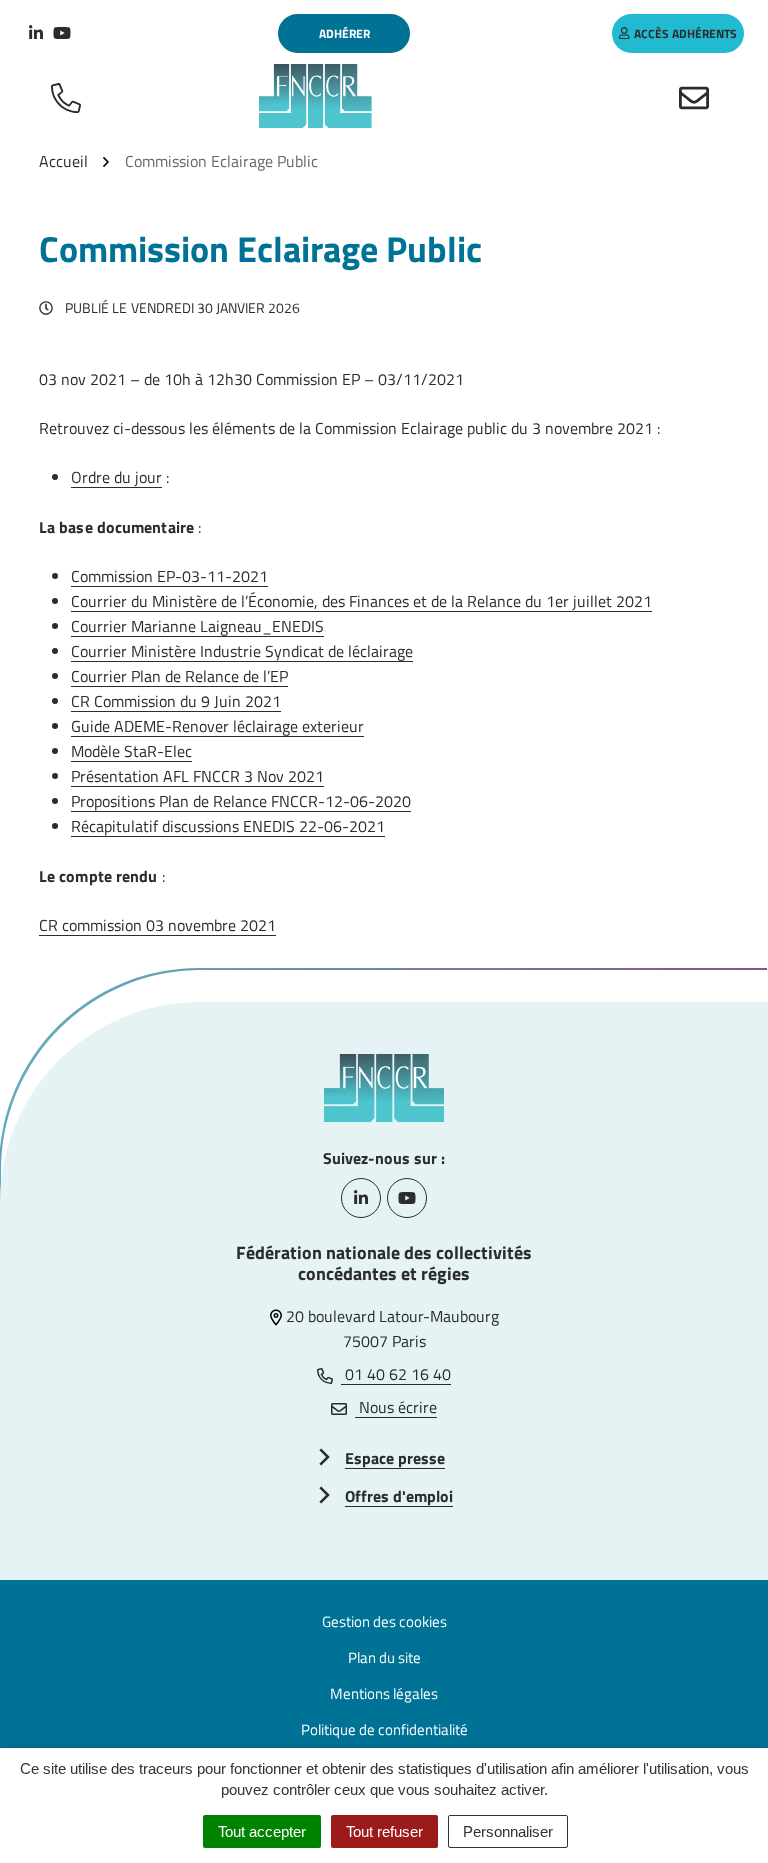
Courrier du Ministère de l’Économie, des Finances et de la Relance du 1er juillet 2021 (361, 601)
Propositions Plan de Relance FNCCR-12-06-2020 (241, 801)
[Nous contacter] (698, 96)
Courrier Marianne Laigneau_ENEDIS (197, 626)
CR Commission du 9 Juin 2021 (176, 701)
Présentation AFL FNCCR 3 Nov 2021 (197, 776)
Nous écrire (396, 1407)
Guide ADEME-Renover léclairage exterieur (217, 726)
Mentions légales (384, 1693)
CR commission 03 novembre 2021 (157, 925)
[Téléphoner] (70, 96)
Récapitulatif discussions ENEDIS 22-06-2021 (228, 826)
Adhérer (344, 33)
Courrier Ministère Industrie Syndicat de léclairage (242, 651)
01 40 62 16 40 (396, 1374)
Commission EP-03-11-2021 (169, 576)
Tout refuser (384, 1831)
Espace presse (395, 1458)
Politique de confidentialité (384, 1729)
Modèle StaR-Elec (131, 751)
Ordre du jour (116, 477)
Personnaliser (508, 1831)
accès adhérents (685, 33)
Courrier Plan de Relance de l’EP (179, 676)
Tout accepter (262, 1831)
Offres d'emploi (399, 1496)
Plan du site (384, 1657)
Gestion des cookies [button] (384, 1621)
